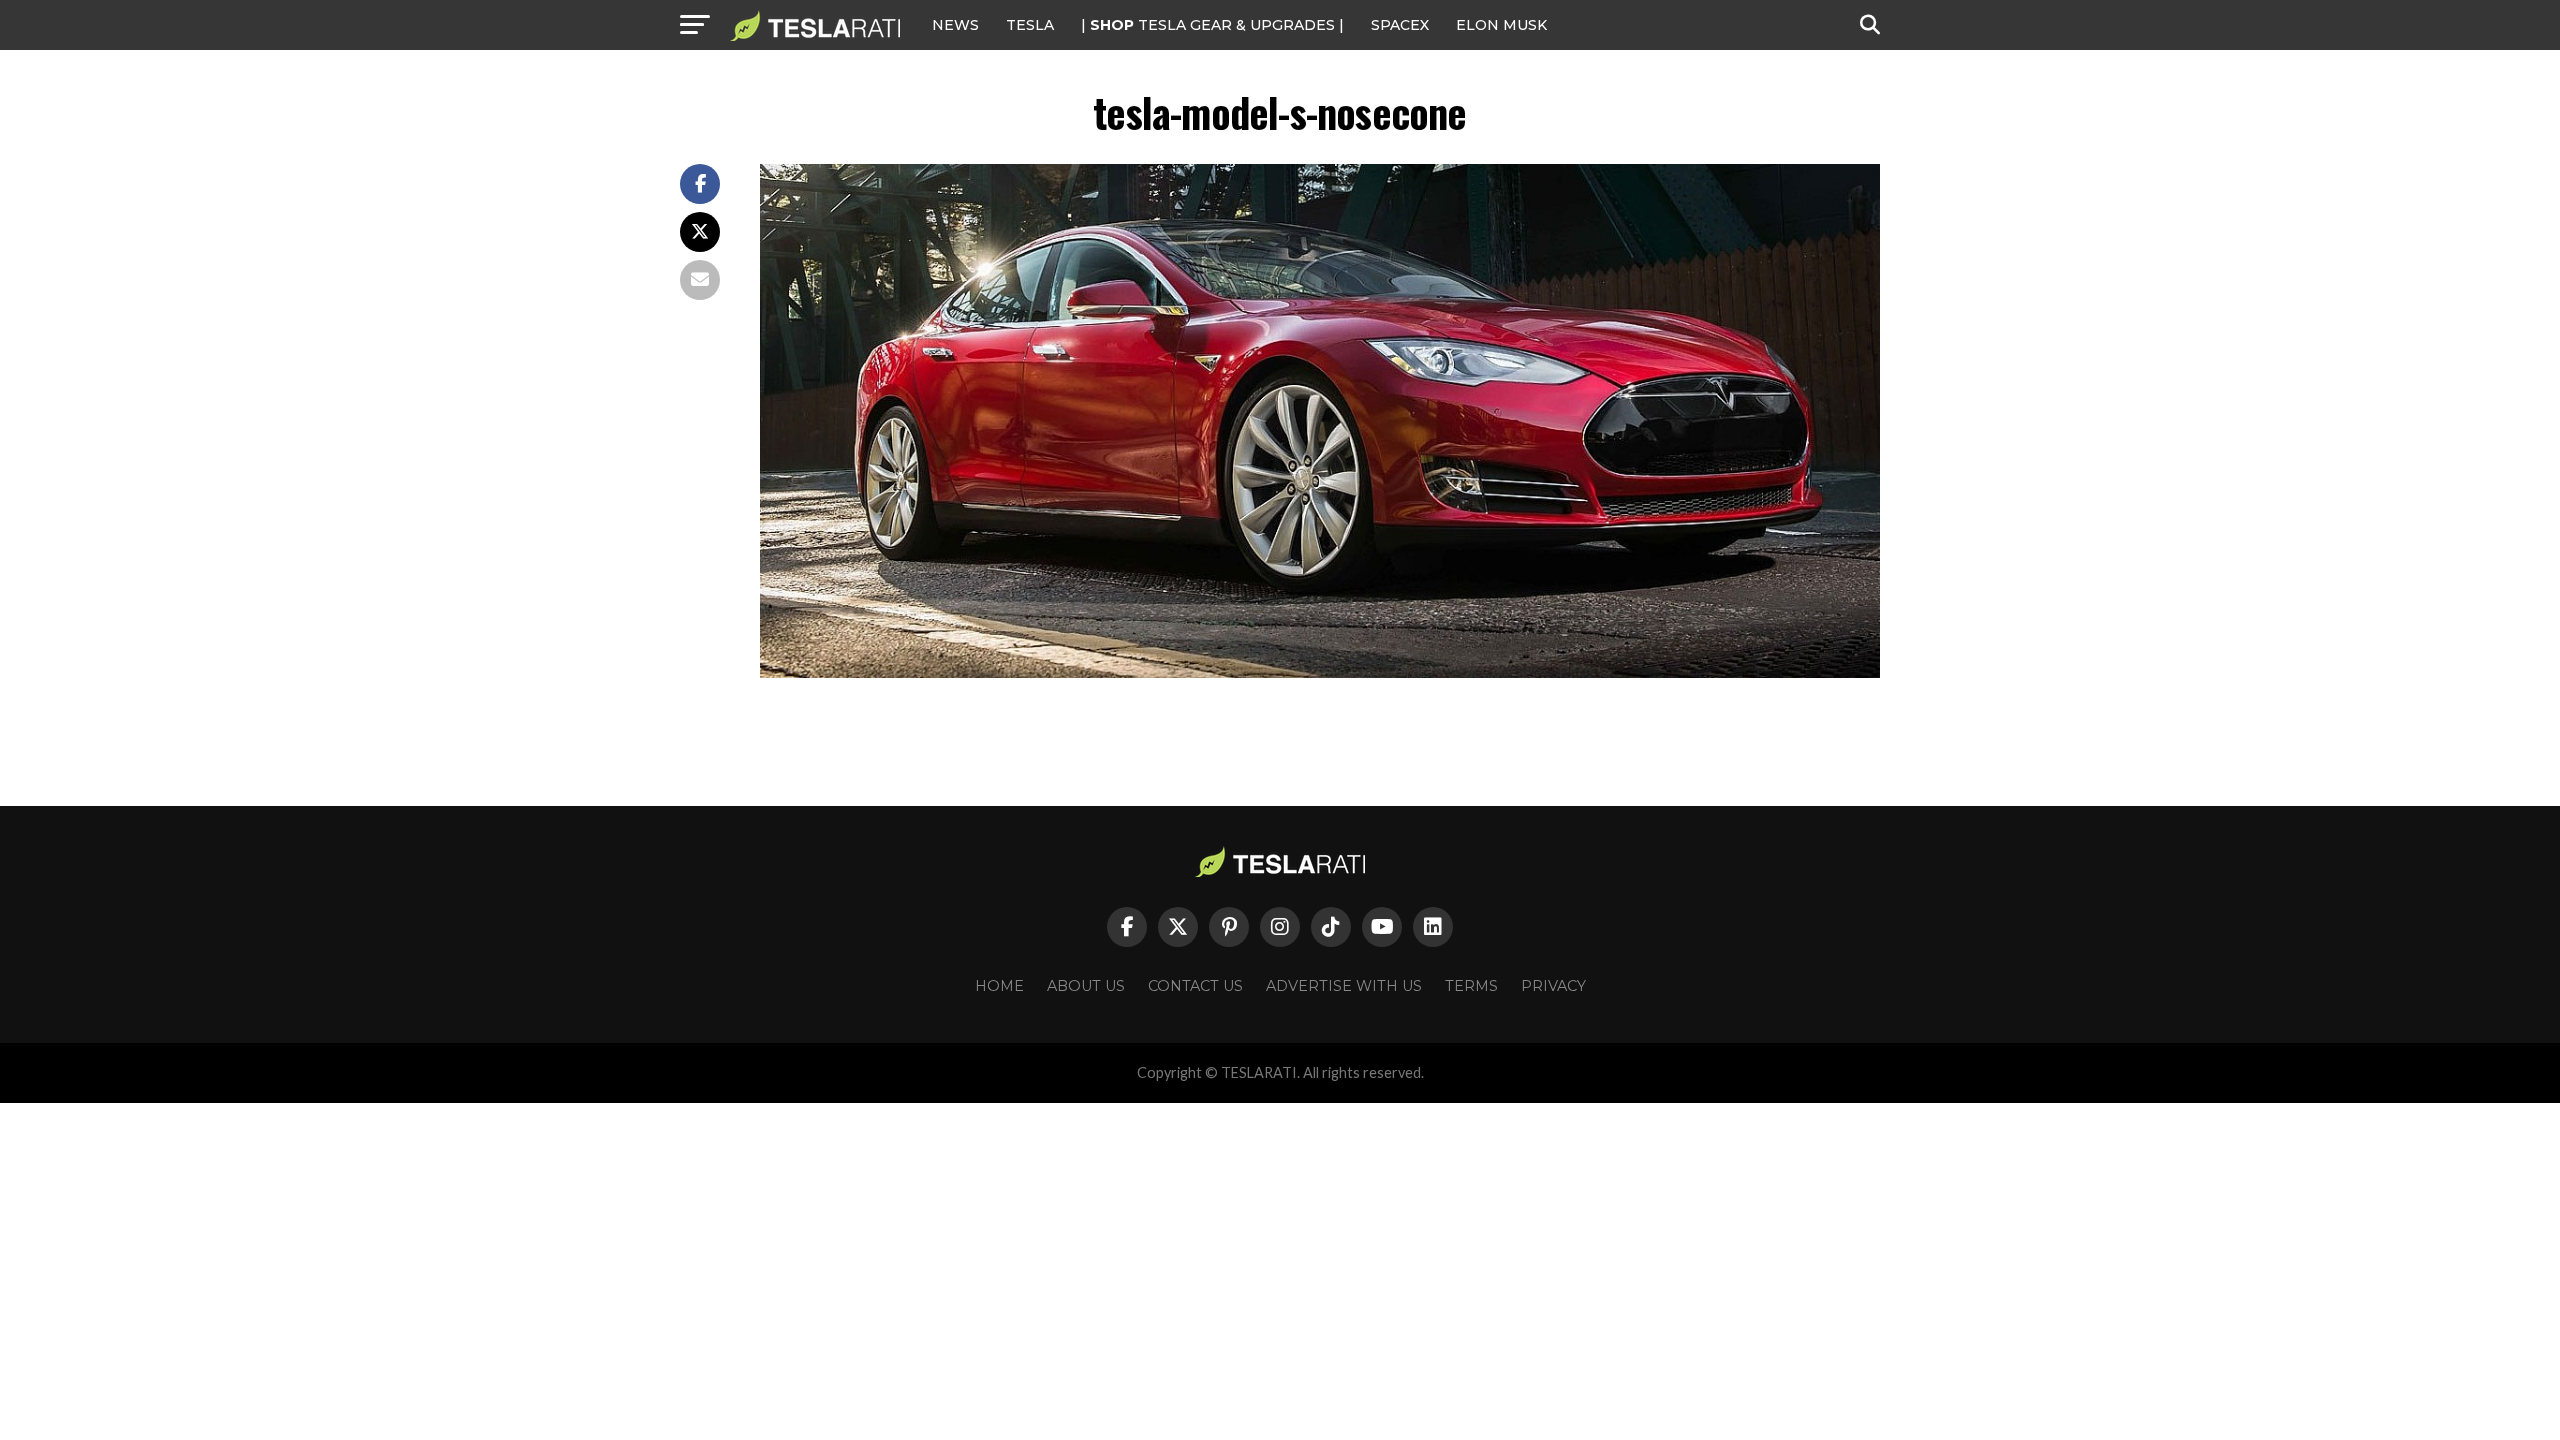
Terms (1471, 986)
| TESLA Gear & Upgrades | (1212, 25)
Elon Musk (1501, 25)
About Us (1086, 986)
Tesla (1030, 25)
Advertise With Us (1344, 986)
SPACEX (1400, 25)
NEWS (955, 25)
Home (999, 986)
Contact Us (1195, 986)
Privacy (1553, 986)
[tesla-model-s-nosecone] (1320, 672)
